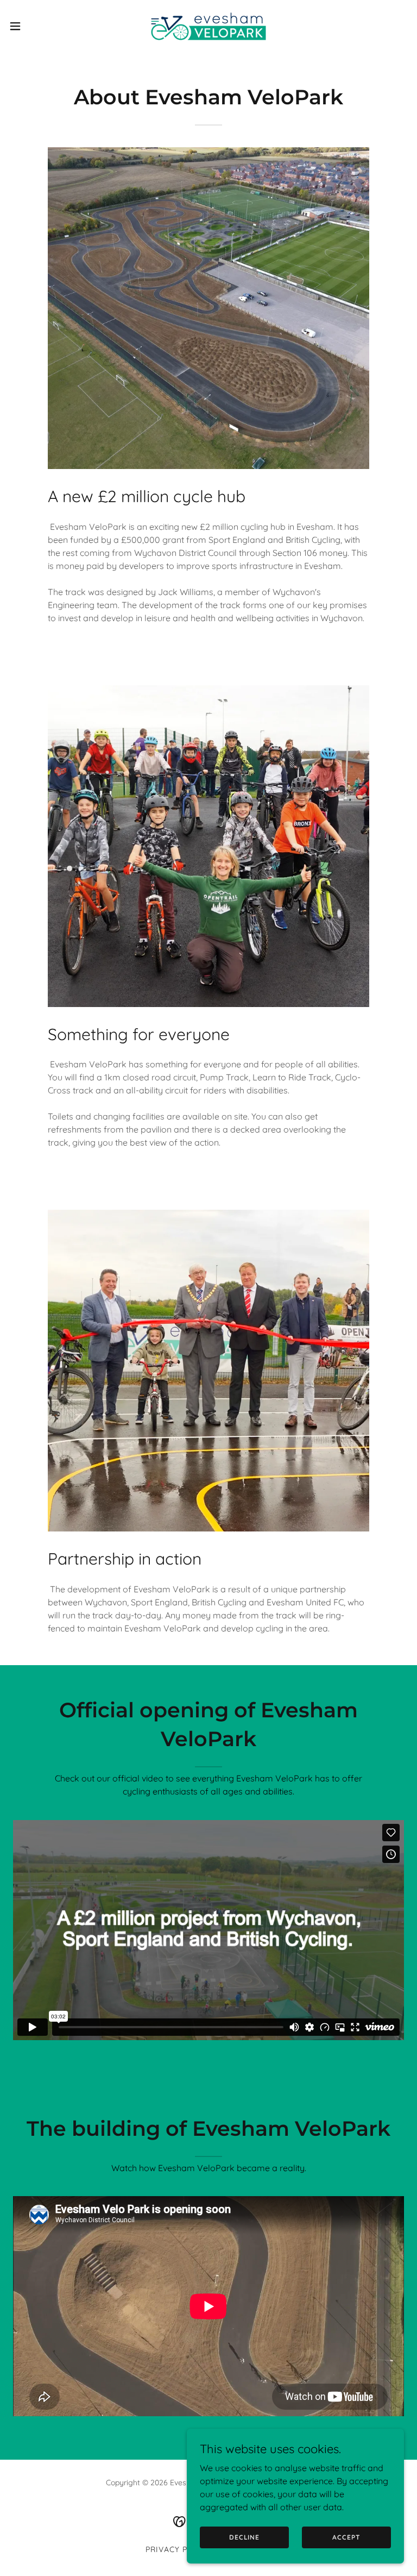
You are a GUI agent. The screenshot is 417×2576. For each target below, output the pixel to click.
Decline (244, 2537)
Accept (346, 2537)
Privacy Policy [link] (178, 2549)
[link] (208, 26)
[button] (35, 26)
